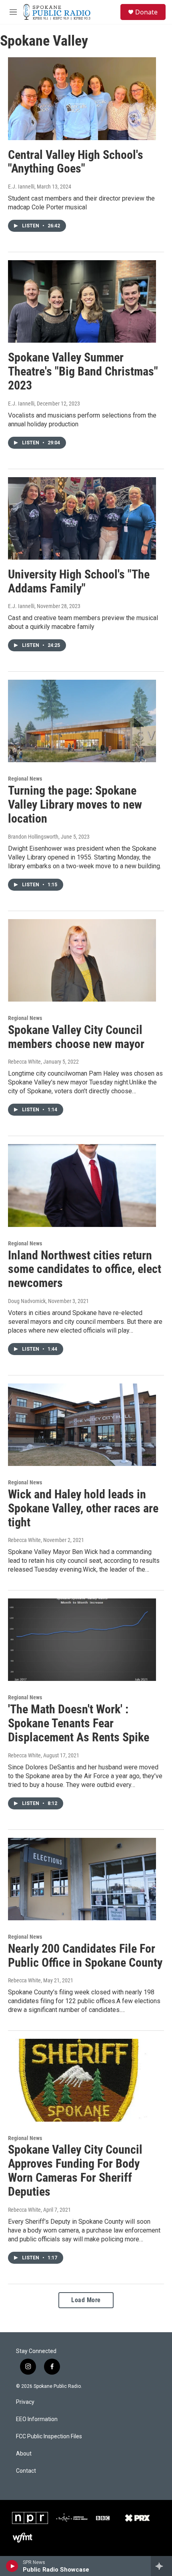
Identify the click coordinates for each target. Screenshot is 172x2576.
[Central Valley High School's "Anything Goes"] (82, 98)
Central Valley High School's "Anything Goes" (76, 162)
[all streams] (161, 2566)
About (24, 2454)
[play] (12, 2566)
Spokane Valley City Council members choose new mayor (76, 1037)
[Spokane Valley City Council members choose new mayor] (82, 960)
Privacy (25, 2402)
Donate (146, 12)
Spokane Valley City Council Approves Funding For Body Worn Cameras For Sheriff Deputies (75, 2170)
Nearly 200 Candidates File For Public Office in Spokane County (85, 1956)
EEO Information (37, 2419)
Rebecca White (24, 1062)
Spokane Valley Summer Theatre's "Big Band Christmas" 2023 (83, 371)
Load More (86, 2300)
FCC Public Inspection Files (49, 2436)
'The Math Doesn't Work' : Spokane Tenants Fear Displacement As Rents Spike (79, 1723)
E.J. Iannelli (21, 187)
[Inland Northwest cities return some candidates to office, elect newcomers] (82, 1185)
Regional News (25, 779)
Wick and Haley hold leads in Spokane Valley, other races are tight (83, 1508)
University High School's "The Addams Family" (79, 581)
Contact (26, 2471)
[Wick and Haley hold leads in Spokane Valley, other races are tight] (82, 1425)
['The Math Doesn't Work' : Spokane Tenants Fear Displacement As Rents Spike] (82, 1640)
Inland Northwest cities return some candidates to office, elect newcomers (85, 1269)
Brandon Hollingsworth (33, 837)
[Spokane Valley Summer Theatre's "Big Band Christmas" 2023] (82, 301)
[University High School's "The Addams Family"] (82, 518)
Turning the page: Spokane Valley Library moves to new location (75, 804)
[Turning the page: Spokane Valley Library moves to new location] (82, 721)
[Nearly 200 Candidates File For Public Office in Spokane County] (82, 1879)
